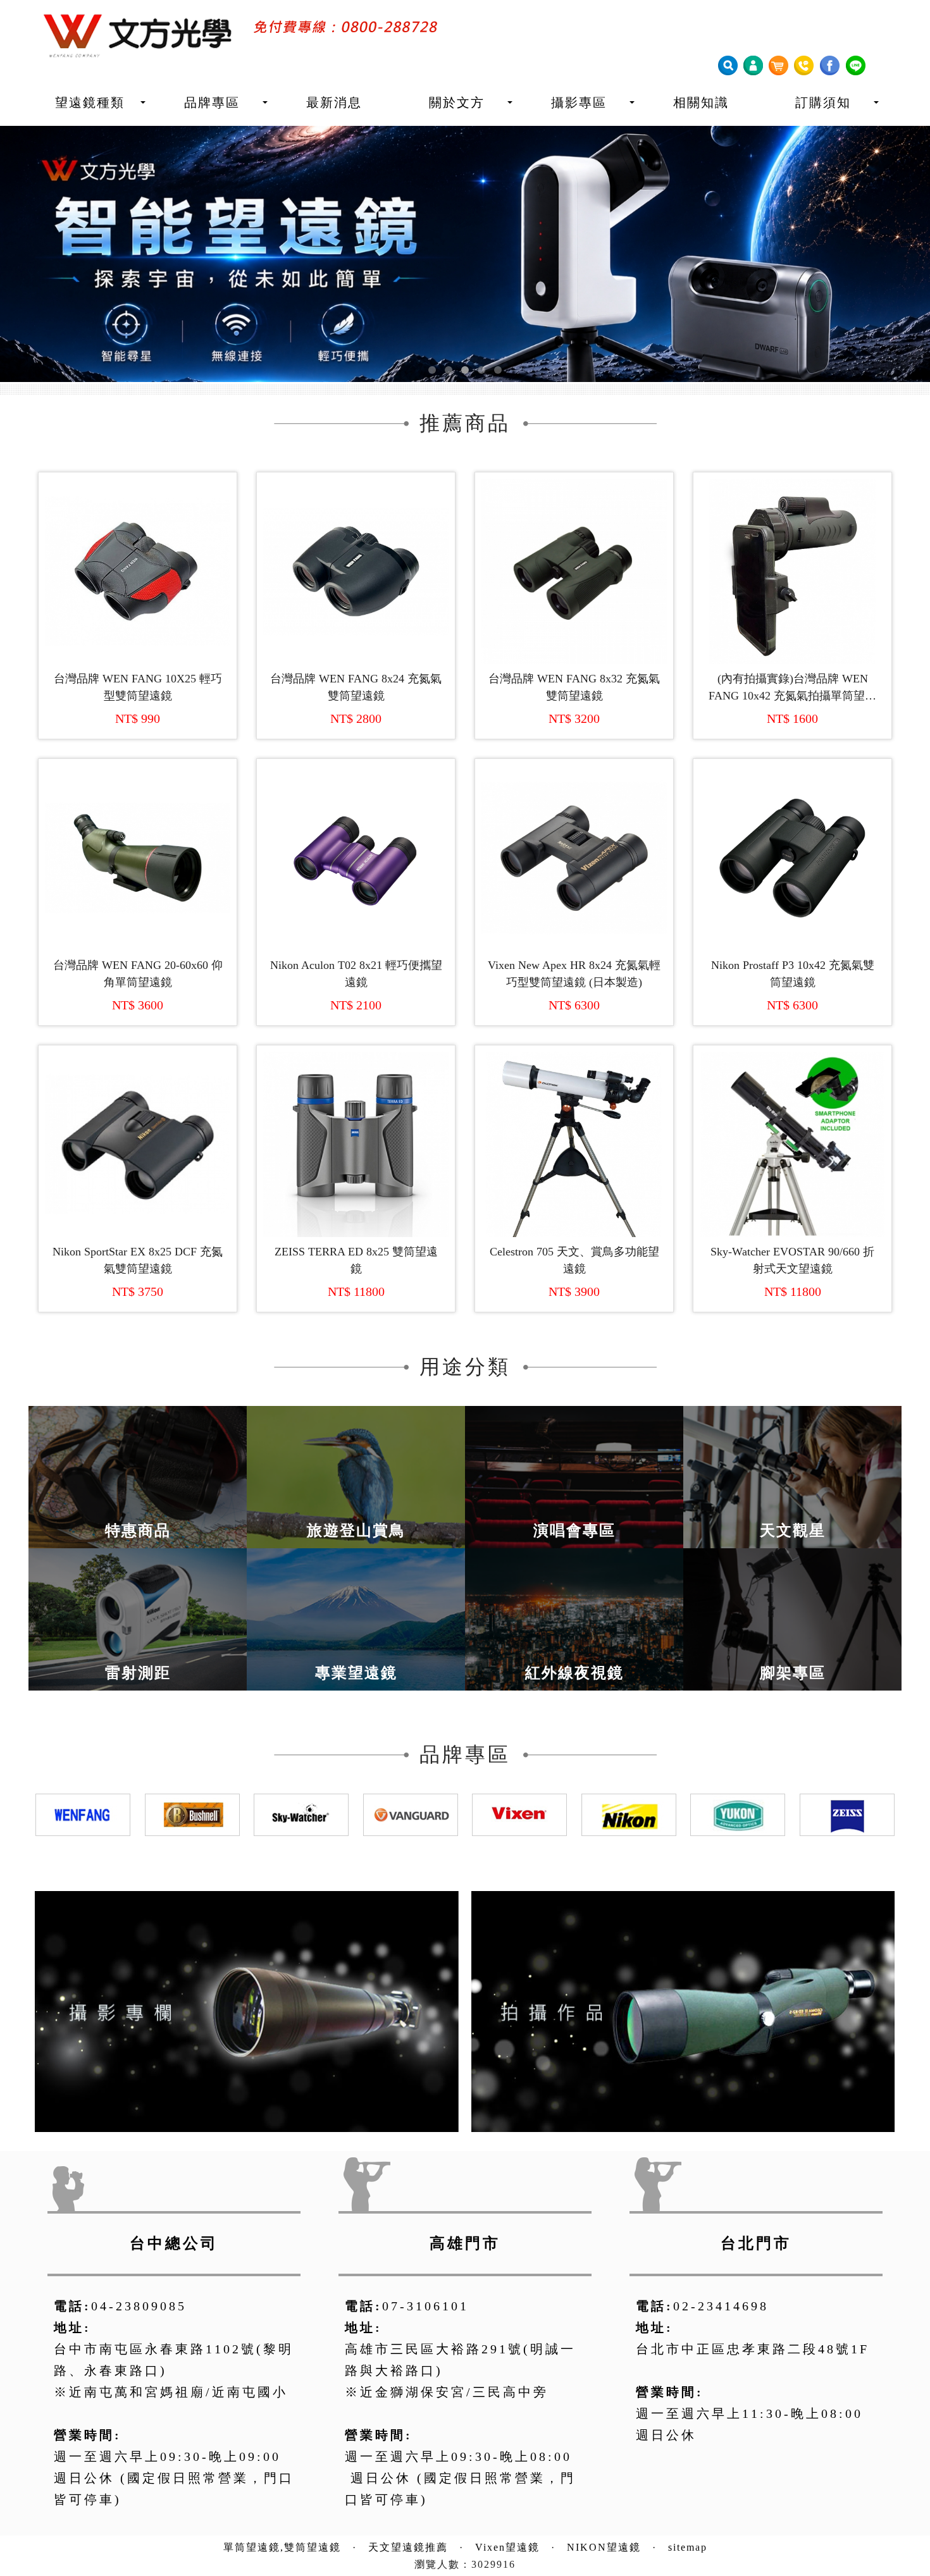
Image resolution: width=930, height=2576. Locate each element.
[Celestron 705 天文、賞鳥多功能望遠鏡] (574, 1108)
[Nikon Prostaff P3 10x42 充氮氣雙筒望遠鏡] (792, 821)
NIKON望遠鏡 (604, 2511)
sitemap (688, 2511)
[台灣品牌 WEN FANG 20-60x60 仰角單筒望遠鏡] (138, 821)
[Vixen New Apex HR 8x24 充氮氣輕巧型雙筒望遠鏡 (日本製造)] (574, 821)
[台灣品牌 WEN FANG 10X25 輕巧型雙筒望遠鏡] (138, 535)
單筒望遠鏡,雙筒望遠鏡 (282, 2511)
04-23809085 (139, 2269)
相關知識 (701, 102)
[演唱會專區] (574, 1440)
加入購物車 (144, 616)
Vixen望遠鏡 (507, 2511)
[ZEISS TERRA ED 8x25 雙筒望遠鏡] (356, 1108)
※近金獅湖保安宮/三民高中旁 (447, 2355)
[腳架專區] (792, 1582)
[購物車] (778, 64)
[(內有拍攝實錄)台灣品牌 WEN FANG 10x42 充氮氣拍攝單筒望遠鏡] (792, 535)
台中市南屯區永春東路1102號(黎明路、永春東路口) (174, 2323)
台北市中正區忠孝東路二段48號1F (753, 2312)
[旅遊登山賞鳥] (356, 1440)
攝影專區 (578, 102)
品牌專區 (212, 102)
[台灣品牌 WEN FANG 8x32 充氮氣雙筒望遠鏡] (574, 535)
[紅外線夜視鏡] (574, 1582)
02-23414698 (721, 2269)
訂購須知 (823, 102)
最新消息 (334, 102)
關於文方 (456, 102)
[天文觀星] (792, 1440)
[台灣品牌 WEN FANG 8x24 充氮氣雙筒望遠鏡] (356, 535)
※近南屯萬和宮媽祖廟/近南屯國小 (171, 2355)
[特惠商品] (138, 1440)
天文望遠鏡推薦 (408, 2511)
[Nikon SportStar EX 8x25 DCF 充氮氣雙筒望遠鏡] (138, 1108)
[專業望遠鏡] (356, 1582)
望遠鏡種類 (90, 102)
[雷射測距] (138, 1582)
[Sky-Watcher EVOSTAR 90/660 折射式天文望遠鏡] (792, 1108)
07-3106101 (425, 2269)
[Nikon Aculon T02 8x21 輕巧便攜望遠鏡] (356, 821)
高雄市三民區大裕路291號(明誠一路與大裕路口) (460, 2323)
